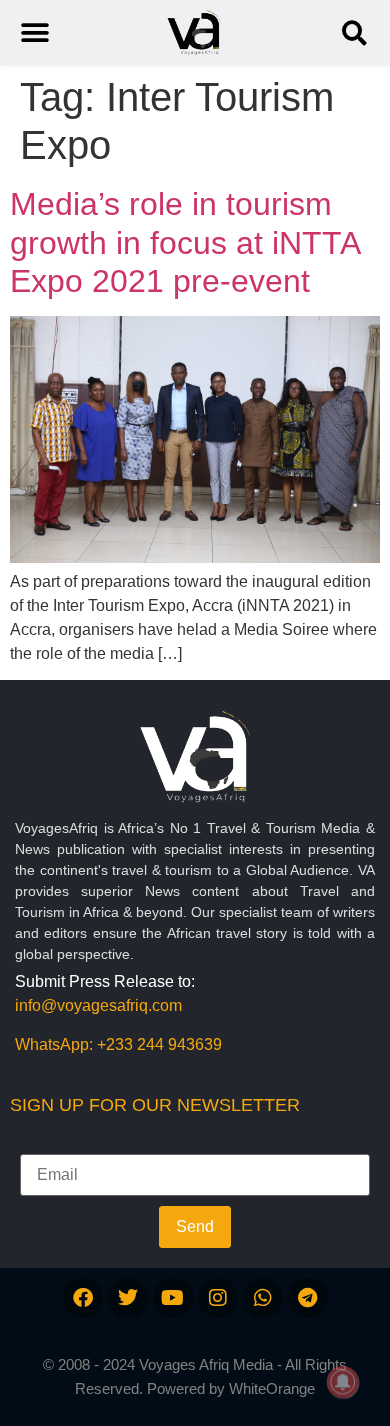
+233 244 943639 (159, 1044)
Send (195, 1226)
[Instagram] (218, 1298)
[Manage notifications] (343, 1382)
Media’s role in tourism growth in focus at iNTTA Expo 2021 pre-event (184, 242)
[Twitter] (128, 1298)
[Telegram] (308, 1298)
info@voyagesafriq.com (98, 1005)
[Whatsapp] (263, 1298)
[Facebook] (83, 1298)
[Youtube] (173, 1298)
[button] (354, 32)
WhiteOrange (272, 1388)
